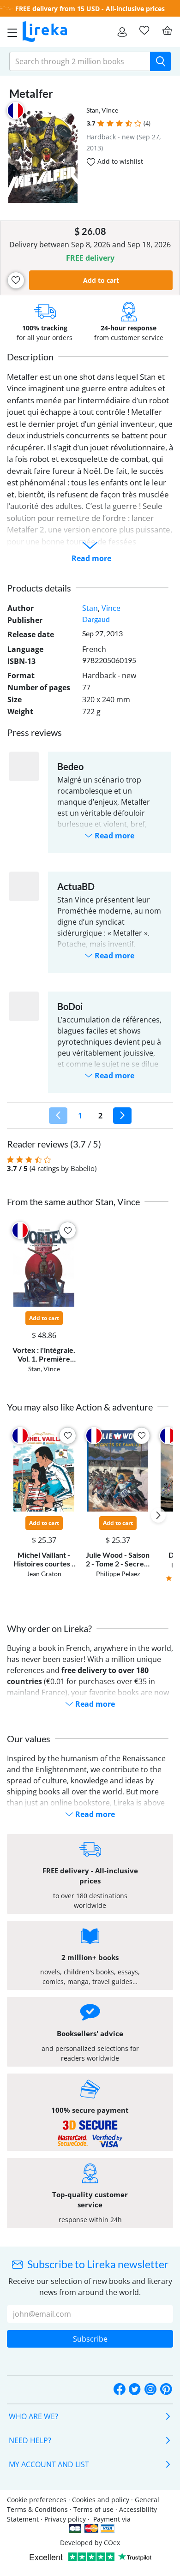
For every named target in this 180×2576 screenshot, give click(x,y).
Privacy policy (65, 2519)
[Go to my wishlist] (144, 30)
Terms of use (93, 2509)
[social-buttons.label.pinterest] (166, 2389)
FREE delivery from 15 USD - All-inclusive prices (90, 9)
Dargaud (96, 619)
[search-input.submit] (160, 61)
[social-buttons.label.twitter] (135, 2389)
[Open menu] (10, 32)
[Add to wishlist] (16, 280)
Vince (110, 110)
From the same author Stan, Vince (73, 1201)
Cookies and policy (101, 2500)
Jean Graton (44, 1574)
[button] (101, 123)
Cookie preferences (37, 2500)
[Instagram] (150, 2389)
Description (30, 357)
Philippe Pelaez (118, 1574)
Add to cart (101, 280)
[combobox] (80, 61)
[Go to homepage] (45, 32)
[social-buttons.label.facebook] (120, 2389)
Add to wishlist (119, 161)
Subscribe (90, 2339)
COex (112, 2543)
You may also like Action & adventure (80, 1407)
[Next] (122, 1116)
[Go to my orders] (122, 32)
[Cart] (167, 30)
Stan (93, 110)
